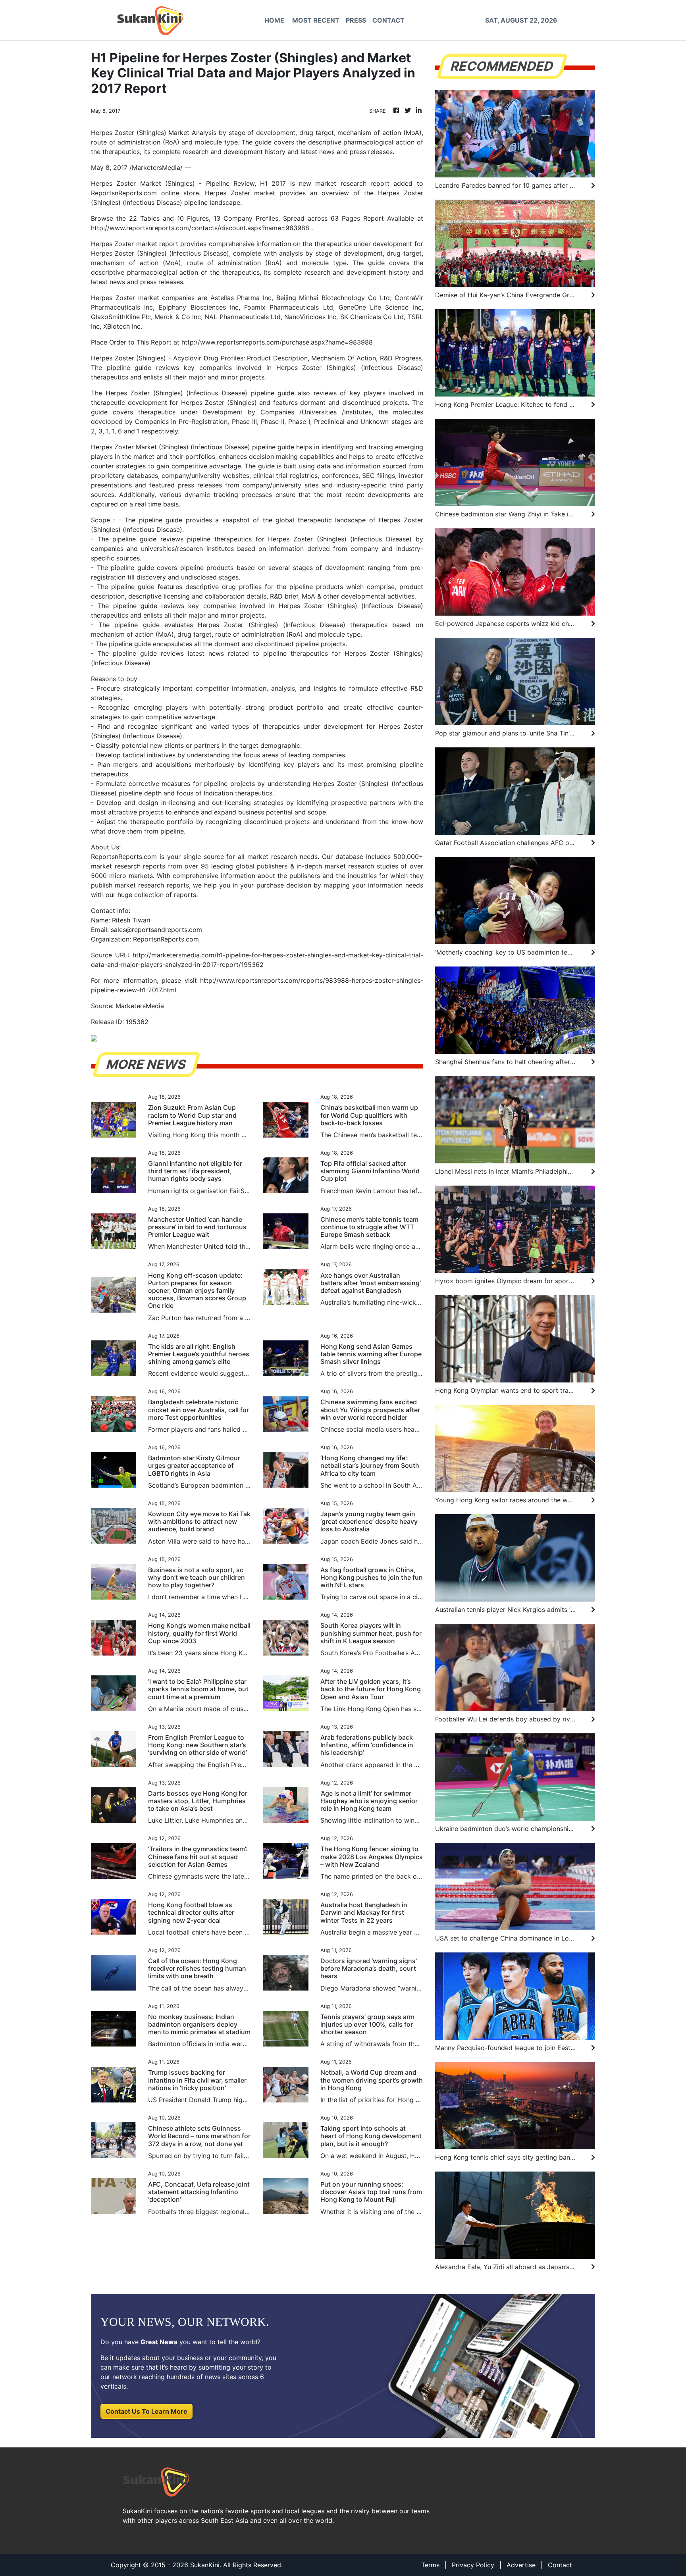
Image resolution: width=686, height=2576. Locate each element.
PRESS (356, 20)
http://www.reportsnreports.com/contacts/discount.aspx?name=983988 (200, 228)
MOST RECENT (316, 20)
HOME (274, 20)
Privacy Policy (473, 2565)
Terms (430, 2565)
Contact (560, 2565)
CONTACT (388, 20)
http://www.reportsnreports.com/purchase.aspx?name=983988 (277, 342)
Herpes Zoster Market (124, 447)
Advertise (521, 2565)
